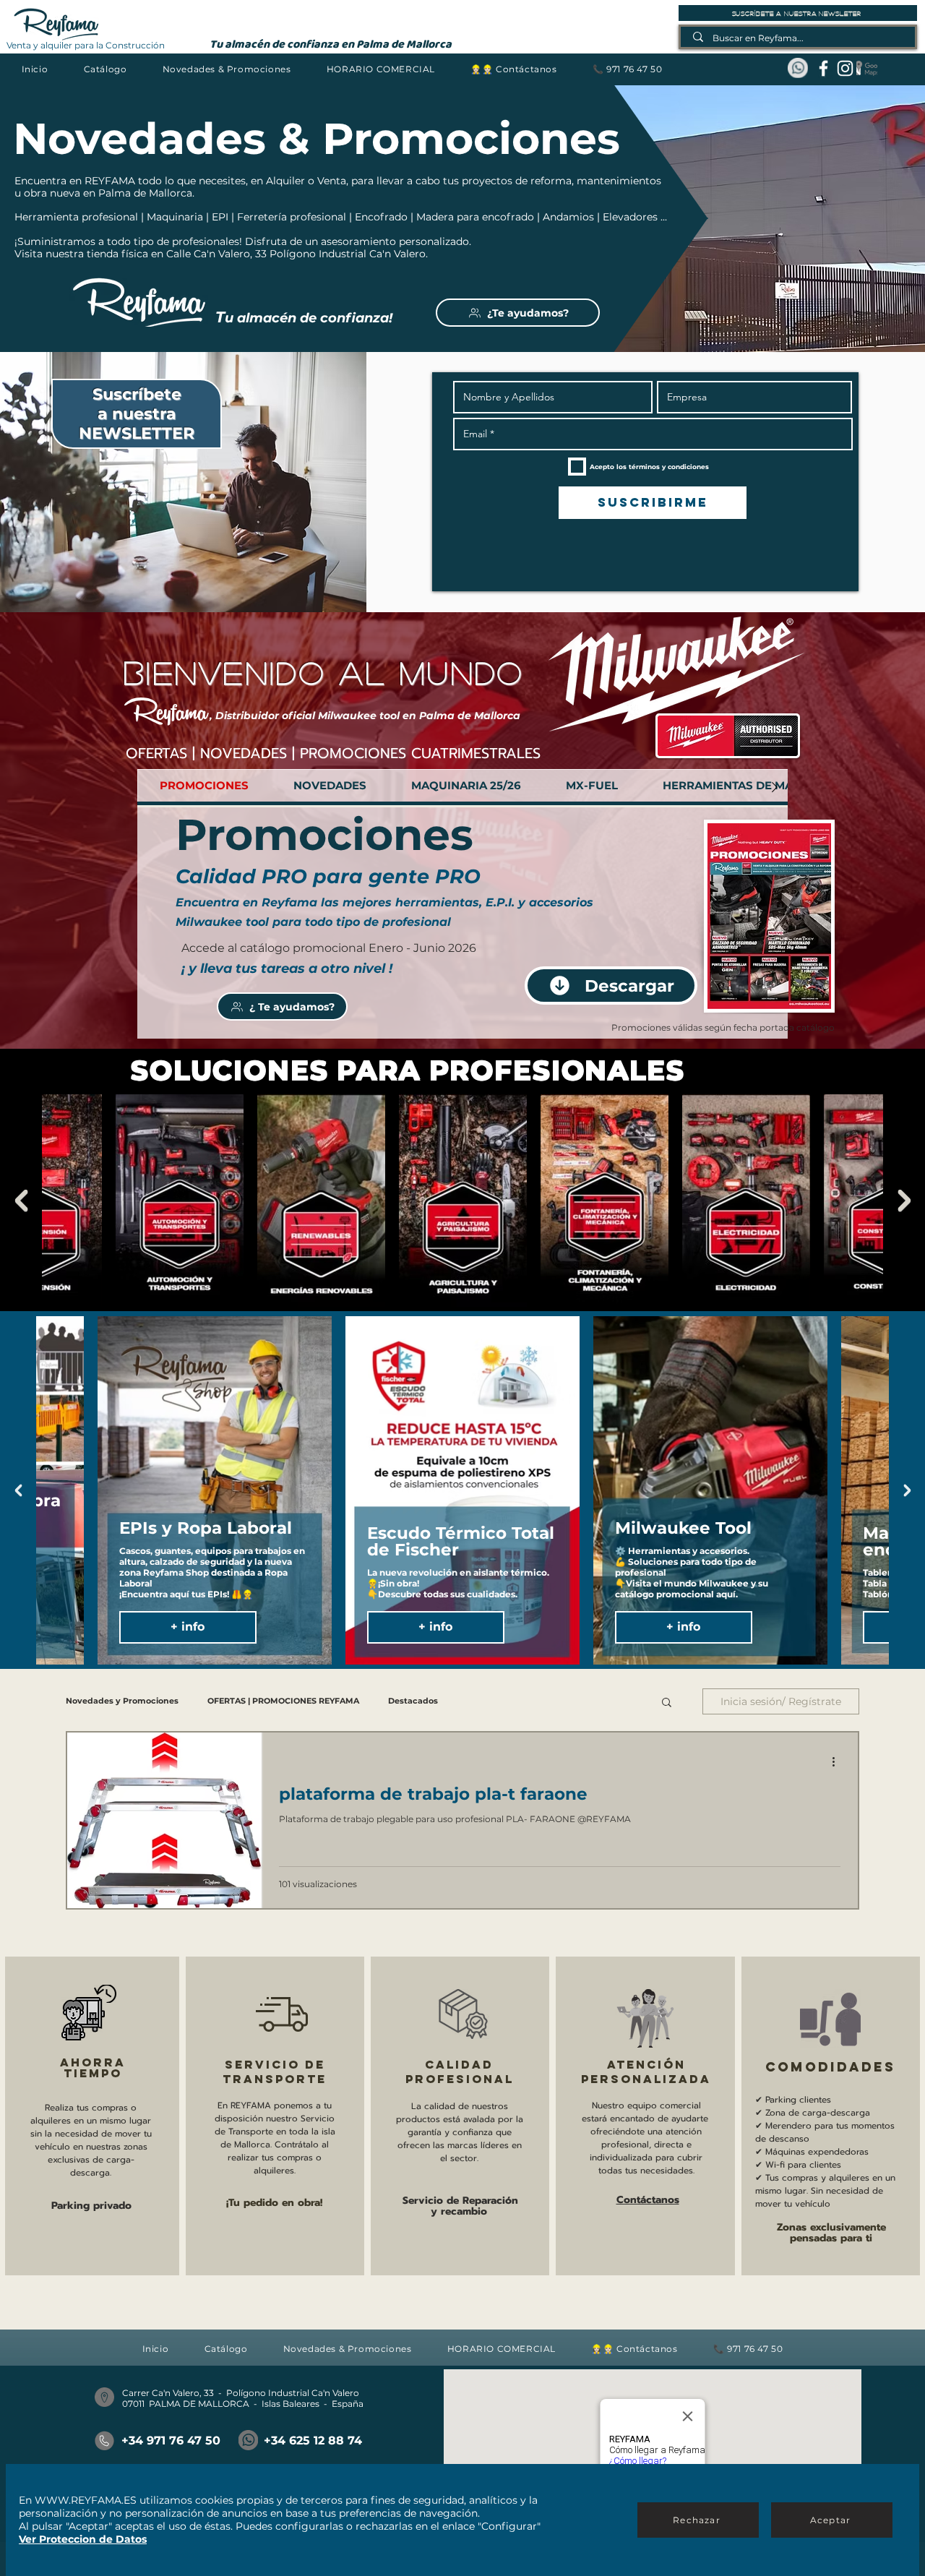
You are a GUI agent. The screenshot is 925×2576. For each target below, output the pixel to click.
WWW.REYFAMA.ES (86, 2500)
